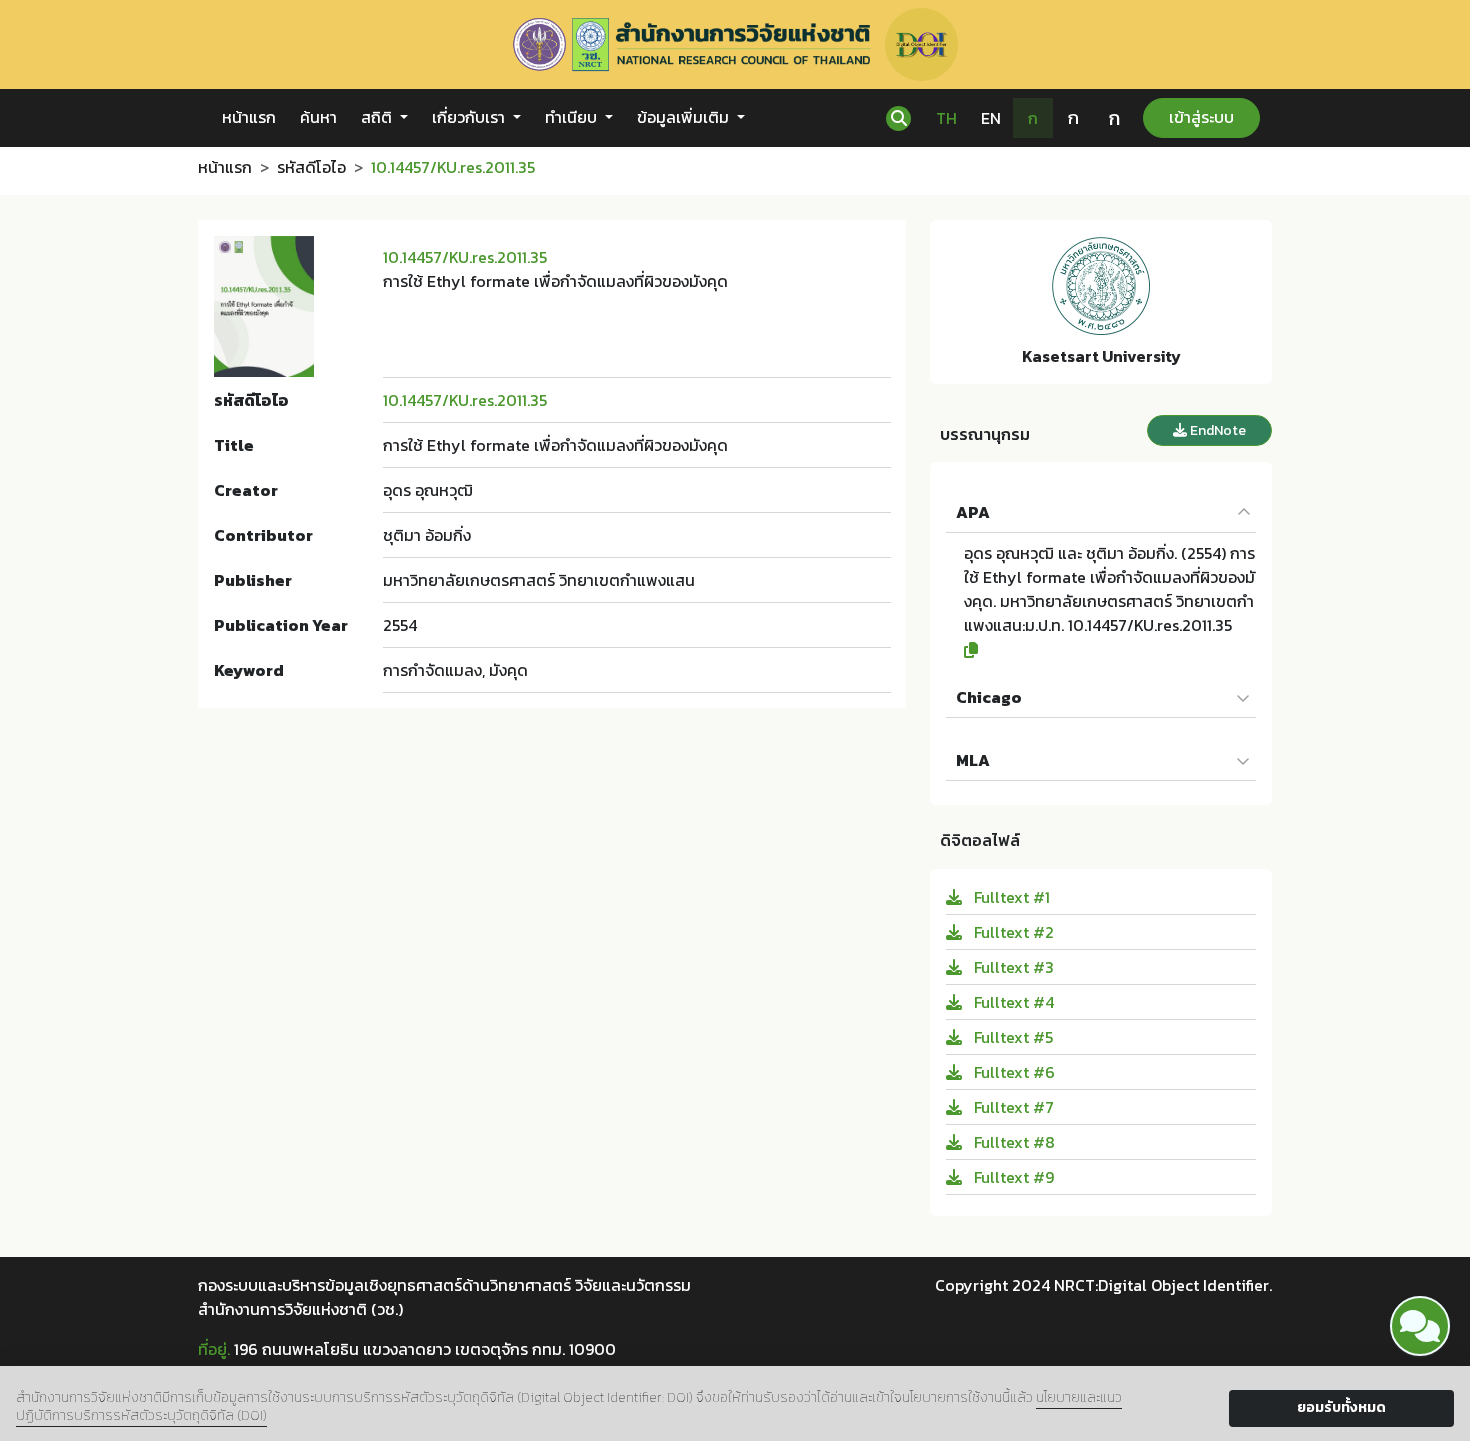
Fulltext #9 (1012, 1177)
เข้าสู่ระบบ (1201, 117)
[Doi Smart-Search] (1420, 1326)
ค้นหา (318, 117)
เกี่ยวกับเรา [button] (470, 117)
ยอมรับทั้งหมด (1341, 1407)
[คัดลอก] (1110, 650)
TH (946, 118)
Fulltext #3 (1012, 967)
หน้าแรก (249, 117)
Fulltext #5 (1011, 1037)
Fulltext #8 (1012, 1142)
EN (991, 118)
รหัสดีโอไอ (311, 167)
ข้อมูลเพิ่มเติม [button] (685, 117)
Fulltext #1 (1010, 897)
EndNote (1216, 430)
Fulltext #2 (1012, 932)
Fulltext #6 (1012, 1072)
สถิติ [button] (378, 117)
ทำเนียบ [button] (573, 117)
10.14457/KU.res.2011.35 (465, 257)
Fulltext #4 (1012, 1002)
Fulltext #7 (1012, 1107)
